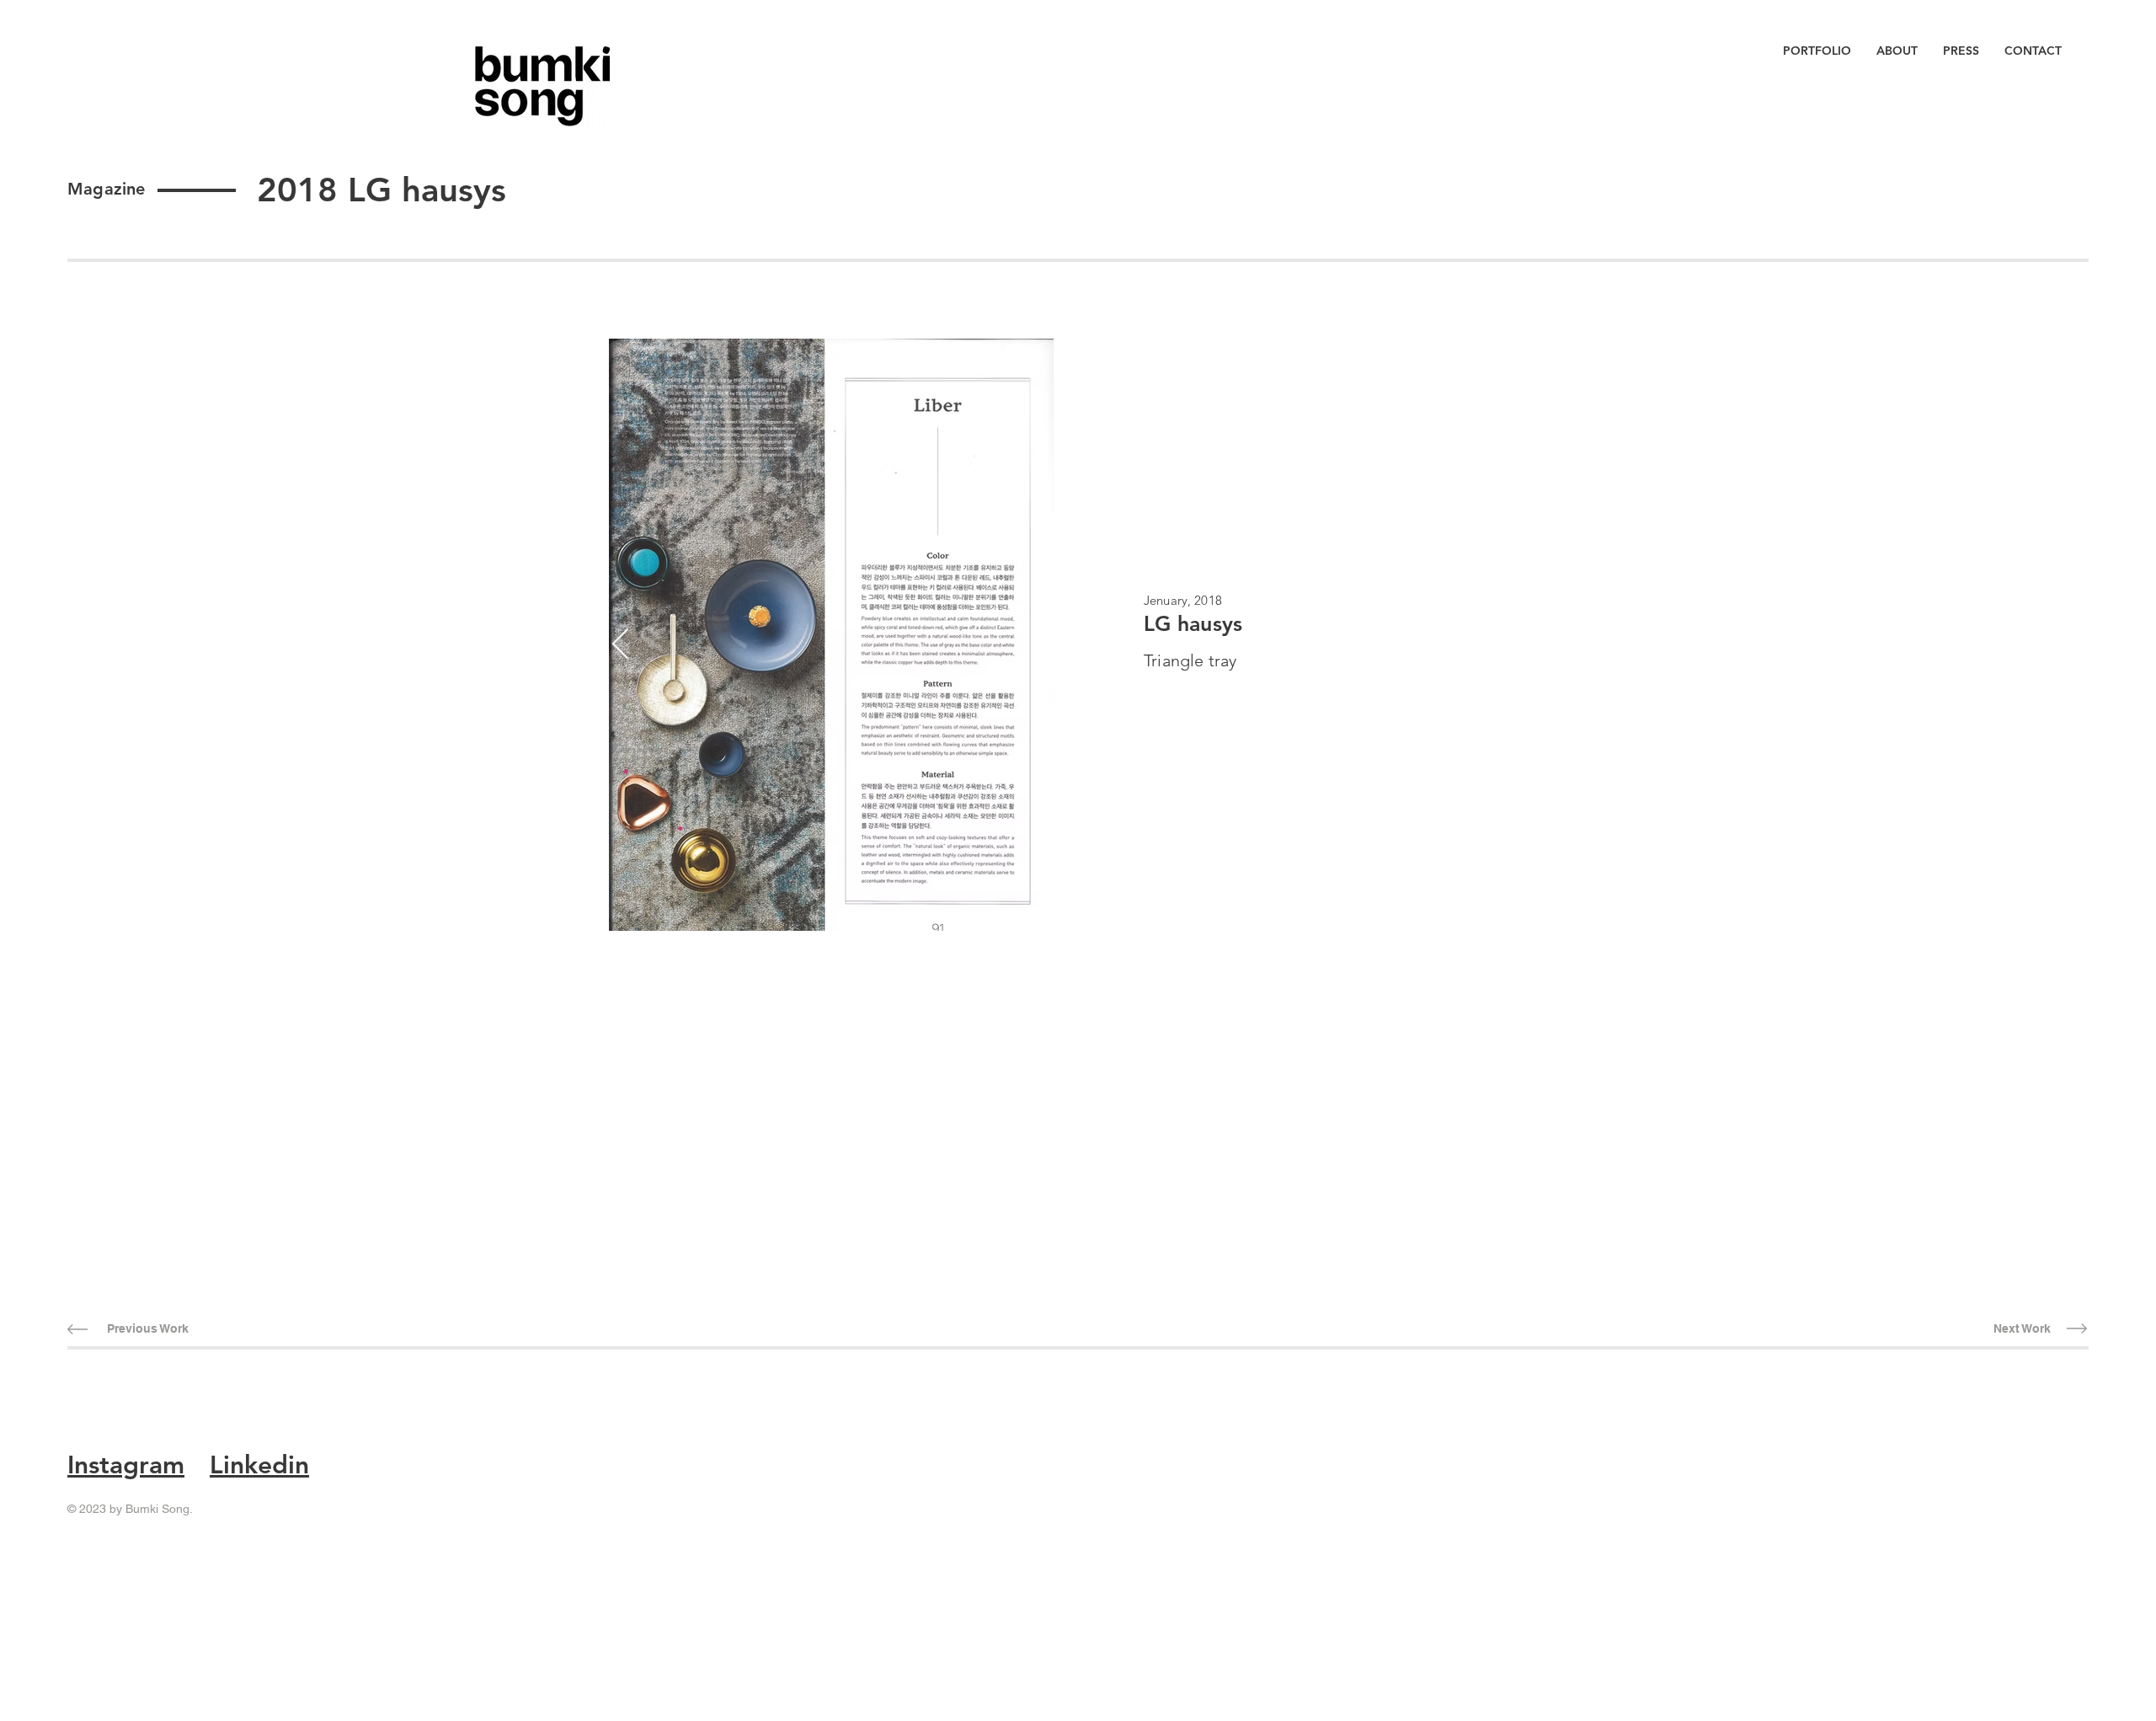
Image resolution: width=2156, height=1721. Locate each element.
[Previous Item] (620, 645)
